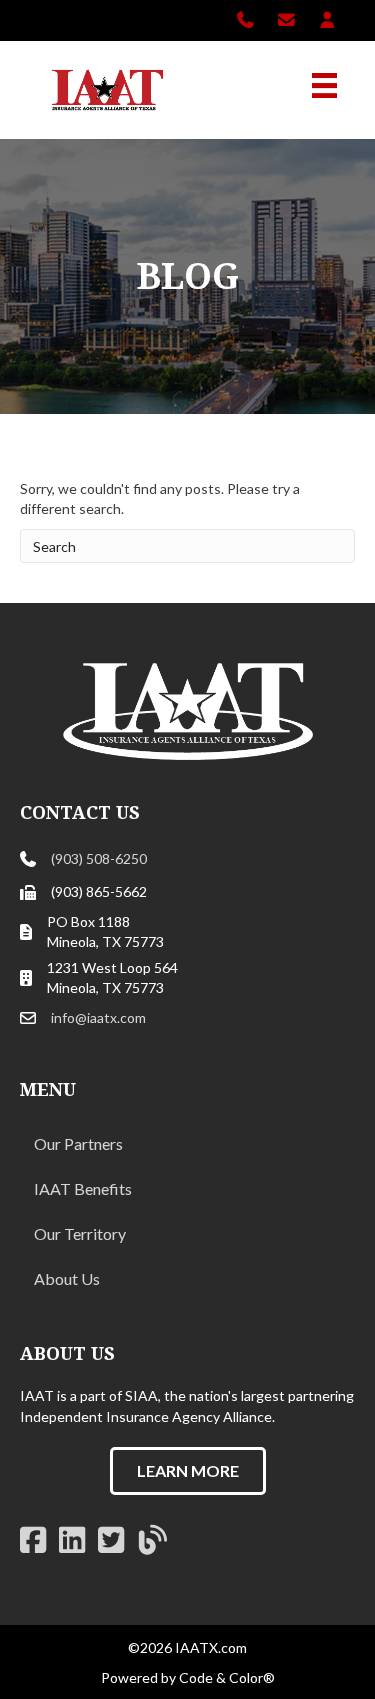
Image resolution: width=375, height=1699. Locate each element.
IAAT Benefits (83, 1188)
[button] (188, 1471)
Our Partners (78, 1143)
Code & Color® (227, 1677)
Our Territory (80, 1233)
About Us (67, 1278)
